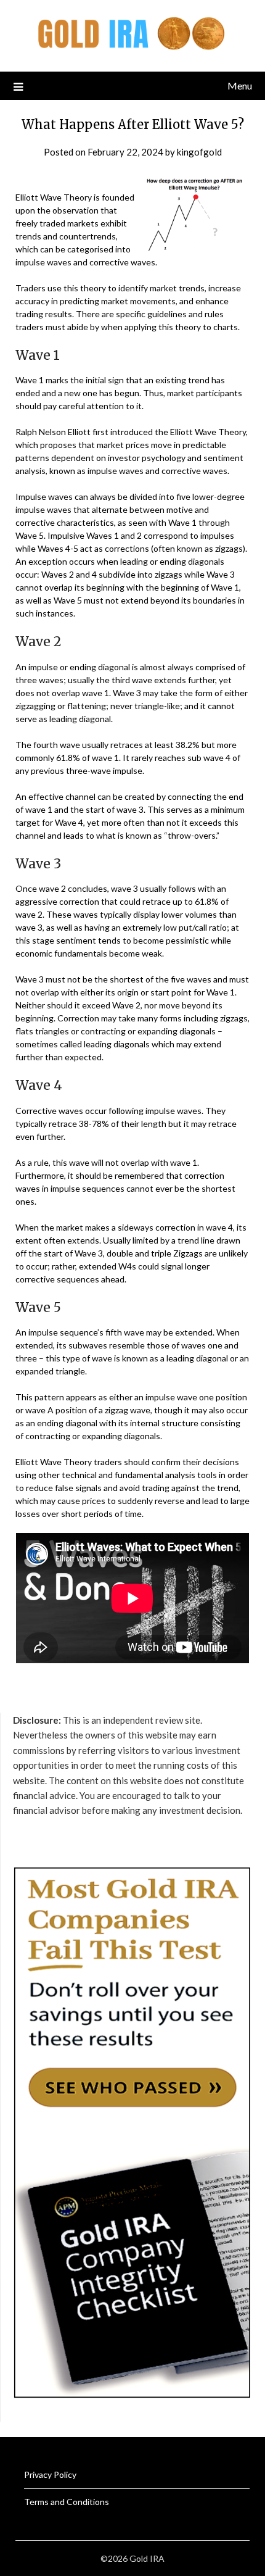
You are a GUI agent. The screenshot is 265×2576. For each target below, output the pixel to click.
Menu (240, 85)
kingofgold (199, 152)
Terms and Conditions (67, 2502)
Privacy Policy (50, 2474)
